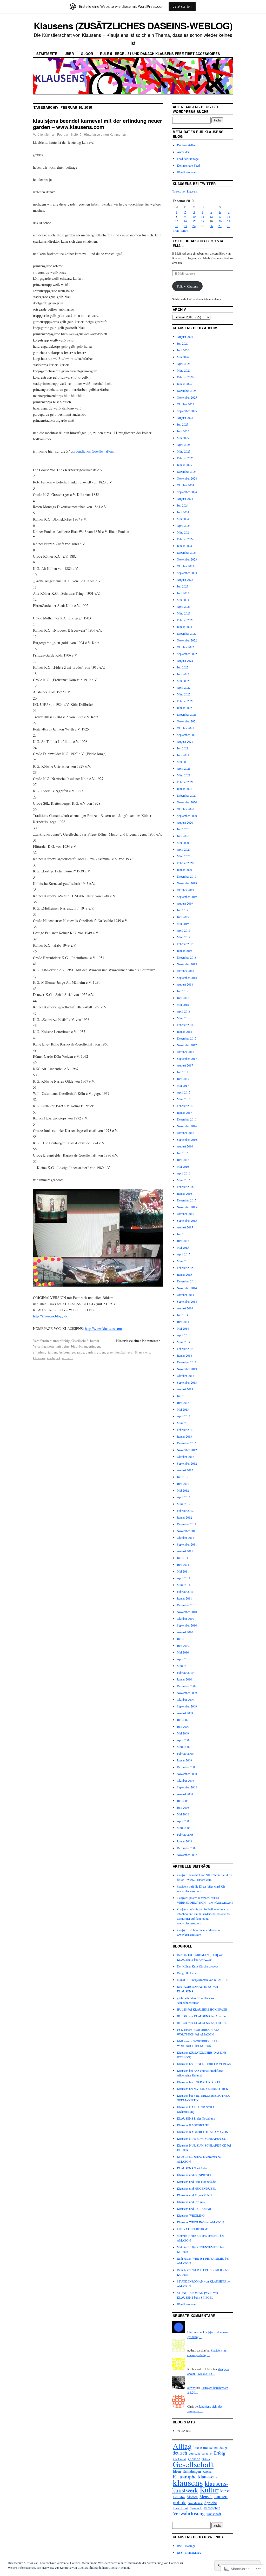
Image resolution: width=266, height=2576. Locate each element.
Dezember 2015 (187, 1200)
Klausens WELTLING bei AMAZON (200, 2222)
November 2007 (187, 1855)
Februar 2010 (185, 1672)
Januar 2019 (184, 951)
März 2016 (184, 1180)
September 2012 (187, 1463)
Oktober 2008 (185, 1780)
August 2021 (185, 741)
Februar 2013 (185, 1430)
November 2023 (187, 559)
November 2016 (187, 1126)
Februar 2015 (185, 1268)
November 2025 (187, 397)
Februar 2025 (185, 458)
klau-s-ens (208, 2476)
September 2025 (187, 411)
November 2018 (187, 964)
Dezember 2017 (187, 1038)
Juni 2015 (183, 1241)
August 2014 (185, 1308)
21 (229, 221)
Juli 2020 (183, 829)
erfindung (40, 1352)
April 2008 (184, 1821)
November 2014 (187, 1288)
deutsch (180, 2453)
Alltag (182, 2446)
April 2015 (184, 1254)
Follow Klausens (187, 286)
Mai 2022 (183, 681)
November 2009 (187, 1693)
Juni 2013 (183, 1403)
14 (229, 216)
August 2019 (185, 903)
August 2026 (185, 337)
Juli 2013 (183, 1396)
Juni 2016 (183, 1160)
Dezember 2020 (187, 795)
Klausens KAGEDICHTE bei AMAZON (203, 2132)
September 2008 (187, 1787)
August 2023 (185, 579)
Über (69, 54)
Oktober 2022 (185, 647)
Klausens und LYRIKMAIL (194, 2209)
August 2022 (185, 660)
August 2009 (185, 1713)
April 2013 (184, 1416)
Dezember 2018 (187, 957)
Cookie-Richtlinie (119, 2567)
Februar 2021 (185, 782)
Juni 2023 (183, 593)
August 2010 (185, 1632)
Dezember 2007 (187, 1848)
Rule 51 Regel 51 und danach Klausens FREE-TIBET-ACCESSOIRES (160, 54)
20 (220, 221)
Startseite (47, 54)
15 (177, 221)
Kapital (207, 2471)
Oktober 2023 (185, 566)
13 (220, 216)
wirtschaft (214, 2514)
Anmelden (183, 152)
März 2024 (184, 532)
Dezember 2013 (187, 1362)
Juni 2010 (183, 1645)
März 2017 (184, 1099)
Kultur (209, 2490)
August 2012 (185, 1470)
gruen (101, 1352)
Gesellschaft (80, 1341)
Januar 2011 (184, 1598)
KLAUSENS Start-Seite (192, 2168)
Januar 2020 (184, 870)
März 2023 (184, 613)
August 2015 (185, 1227)
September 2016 (187, 1139)
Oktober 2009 (185, 1699)
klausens (39, 1358)
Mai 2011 (183, 1571)
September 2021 (187, 735)
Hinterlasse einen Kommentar (105, 134)
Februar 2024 (185, 539)
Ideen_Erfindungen (187, 2471)
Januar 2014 (184, 1355)
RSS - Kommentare (189, 2552)
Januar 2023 (184, 627)
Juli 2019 (183, 910)
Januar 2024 (184, 546)
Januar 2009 (184, 1760)
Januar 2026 (184, 384)
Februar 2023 (185, 620)
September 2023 (187, 573)
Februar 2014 (185, 1349)
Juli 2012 (183, 1477)
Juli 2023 (183, 586)
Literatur (179, 2497)
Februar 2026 (185, 377)
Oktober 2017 (185, 1052)
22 (177, 226)
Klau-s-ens (142, 1352)
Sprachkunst (180, 2508)
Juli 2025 (183, 424)
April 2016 (184, 1173)
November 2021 (187, 721)
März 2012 (184, 1504)
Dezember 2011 (187, 1524)
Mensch (206, 2496)
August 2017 (185, 1065)
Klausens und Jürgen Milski (194, 2195)
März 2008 (184, 1828)
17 (194, 221)
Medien (192, 2497)
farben (52, 1352)
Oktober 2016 (185, 1133)
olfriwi (191, 2388)
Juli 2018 (183, 991)
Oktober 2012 (185, 1457)
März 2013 (184, 1423)
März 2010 (184, 1666)
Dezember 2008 (187, 1767)
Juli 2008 (183, 1801)
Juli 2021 (183, 748)
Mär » (185, 230)
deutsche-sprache (200, 2453)
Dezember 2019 (187, 876)
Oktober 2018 (185, 971)
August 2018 (185, 984)
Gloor (87, 54)
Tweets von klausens (185, 191)
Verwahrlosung (189, 2513)
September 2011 (187, 1544)
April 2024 (184, 525)
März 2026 (184, 370)
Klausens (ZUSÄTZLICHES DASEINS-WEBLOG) (133, 25)
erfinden (94, 1346)
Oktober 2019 (185, 890)
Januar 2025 (184, 465)
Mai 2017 (183, 1085)
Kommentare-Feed (188, 165)
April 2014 (184, 1335)
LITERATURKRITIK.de (192, 2229)
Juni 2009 (183, 1726)
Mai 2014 (183, 1328)
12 (211, 216)
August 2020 (185, 822)
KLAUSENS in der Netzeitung (196, 2118)
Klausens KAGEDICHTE (193, 2125)
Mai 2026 (183, 357)
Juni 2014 (183, 1322)
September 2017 (187, 1058)
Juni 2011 (183, 1564)
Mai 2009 (183, 1733)
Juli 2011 (183, 1558)
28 (229, 226)
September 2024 (187, 492)
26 (211, 226)
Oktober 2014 (185, 1295)
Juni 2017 (183, 1079)
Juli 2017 (183, 1072)
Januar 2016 (184, 1193)
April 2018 (184, 1011)
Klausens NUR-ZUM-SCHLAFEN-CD (202, 2138)
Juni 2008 (183, 1807)
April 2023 (184, 606)
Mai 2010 (183, 1652)
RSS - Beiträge (186, 2546)
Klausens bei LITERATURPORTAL (200, 2082)
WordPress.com (187, 172)
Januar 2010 (184, 1679)
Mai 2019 (183, 924)
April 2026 (184, 364)
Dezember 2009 (187, 1686)
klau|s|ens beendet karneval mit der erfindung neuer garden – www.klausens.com (98, 124)
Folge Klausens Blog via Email (198, 243)
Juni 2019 (183, 917)
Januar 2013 (184, 1436)
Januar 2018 (184, 1031)
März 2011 (184, 1585)
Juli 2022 (183, 667)
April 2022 (184, 687)
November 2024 (187, 478)
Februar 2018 (185, 1025)
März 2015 (184, 1261)
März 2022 (184, 694)
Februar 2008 (185, 1834)
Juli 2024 (183, 505)
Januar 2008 (184, 1841)
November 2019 (187, 883)
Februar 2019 (185, 944)
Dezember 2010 (187, 1605)
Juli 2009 (183, 1720)
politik (179, 2502)
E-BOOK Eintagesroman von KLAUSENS (204, 1980)
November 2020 (187, 802)
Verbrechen (212, 2508)
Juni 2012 (183, 1484)
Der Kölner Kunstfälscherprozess (198, 1966)
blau (74, 1346)
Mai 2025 (183, 438)
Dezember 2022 (187, 633)
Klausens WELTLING (191, 2215)
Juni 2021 (183, 755)
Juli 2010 (183, 1639)
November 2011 (187, 1531)
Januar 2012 (184, 1517)
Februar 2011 (185, 1591)
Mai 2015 (183, 1247)
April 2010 (184, 1659)
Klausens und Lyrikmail (192, 2202)
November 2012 (187, 1450)
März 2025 (184, 451)
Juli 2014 (183, 1315)
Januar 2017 (184, 1112)
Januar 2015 (184, 1274)
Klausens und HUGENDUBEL (197, 2188)
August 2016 (185, 1146)
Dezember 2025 (187, 391)
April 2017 (184, 1092)
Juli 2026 (183, 343)
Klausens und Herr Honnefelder (197, 2182)
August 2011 (185, 1551)
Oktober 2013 (185, 1376)
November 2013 (187, 1369)
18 (203, 221)
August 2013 (185, 1389)
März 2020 (184, 856)
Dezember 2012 (187, 1443)
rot (58, 1358)
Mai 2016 (183, 1166)
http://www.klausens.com (103, 1328)
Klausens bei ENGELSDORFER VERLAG (204, 2064)
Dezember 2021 (187, 714)
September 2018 (187, 978)
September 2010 (187, 1625)
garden (91, 1352)
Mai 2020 (183, 843)
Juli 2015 (183, 1234)
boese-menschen (206, 2447)
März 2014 (184, 1342)
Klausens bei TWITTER (194, 184)
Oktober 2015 (185, 1214)
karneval (127, 1352)
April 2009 (184, 1740)
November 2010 (187, 1612)
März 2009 (184, 1747)
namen (221, 2496)
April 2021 (184, 768)
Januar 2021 (184, 789)
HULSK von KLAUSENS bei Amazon (201, 2016)
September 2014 (187, 1301)
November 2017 (187, 1045)
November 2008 (187, 1774)
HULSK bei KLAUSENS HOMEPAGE (202, 2009)
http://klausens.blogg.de (50, 1316)
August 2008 (185, 1794)
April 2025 (184, 445)
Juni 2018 (183, 998)
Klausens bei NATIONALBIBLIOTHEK (203, 2089)
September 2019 (187, 897)
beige (66, 1346)
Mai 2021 (183, 762)
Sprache (211, 2503)
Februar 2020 (185, 863)
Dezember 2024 (187, 472)
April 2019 (184, 930)
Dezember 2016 (187, 1119)
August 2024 (185, 498)
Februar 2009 (185, 1753)
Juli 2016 (183, 1153)
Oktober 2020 (185, 809)
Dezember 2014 (187, 1281)
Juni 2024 (183, 512)
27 (220, 226)
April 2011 (184, 1578)
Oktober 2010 (185, 1618)
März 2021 (184, 775)
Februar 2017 (185, 1106)
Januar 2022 (184, 708)
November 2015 (187, 1207)
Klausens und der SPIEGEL (194, 2175)
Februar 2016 (185, 1187)
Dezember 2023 (187, 552)
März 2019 (184, 937)
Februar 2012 (185, 1511)
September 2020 (187, 816)
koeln (51, 1358)
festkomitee (67, 1352)
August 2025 (185, 418)
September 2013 (187, 1382)
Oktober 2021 (185, 728)
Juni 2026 (183, 350)
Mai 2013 (183, 1409)
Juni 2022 (183, 674)
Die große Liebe (187, 1973)
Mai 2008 (183, 1814)
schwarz (67, 1358)
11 (203, 216)
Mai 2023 (183, 600)
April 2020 (184, 849)
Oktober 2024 (185, 485)
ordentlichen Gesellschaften (93, 451)
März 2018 (184, 1018)
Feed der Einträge (188, 159)
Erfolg (66, 1341)
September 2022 (187, 654)
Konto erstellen (186, 145)
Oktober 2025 (185, 404)
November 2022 (187, 640)
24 (194, 226)
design (224, 2448)
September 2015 (187, 1220)
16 (185, 221)
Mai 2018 (183, 1005)
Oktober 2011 (185, 1538)
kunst (225, 2491)
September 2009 (187, 1706)
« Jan (175, 230)
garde (80, 1352)
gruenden (113, 1352)
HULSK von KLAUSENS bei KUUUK (202, 2023)
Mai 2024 (183, 519)
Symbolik (196, 2508)
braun (83, 1346)
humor (95, 1341)
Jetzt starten (182, 6)
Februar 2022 (185, 701)
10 (194, 216)
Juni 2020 (183, 836)
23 (185, 226)
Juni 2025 (183, 431)
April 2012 (184, 1497)
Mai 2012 (183, 1490)
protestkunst (195, 2503)
